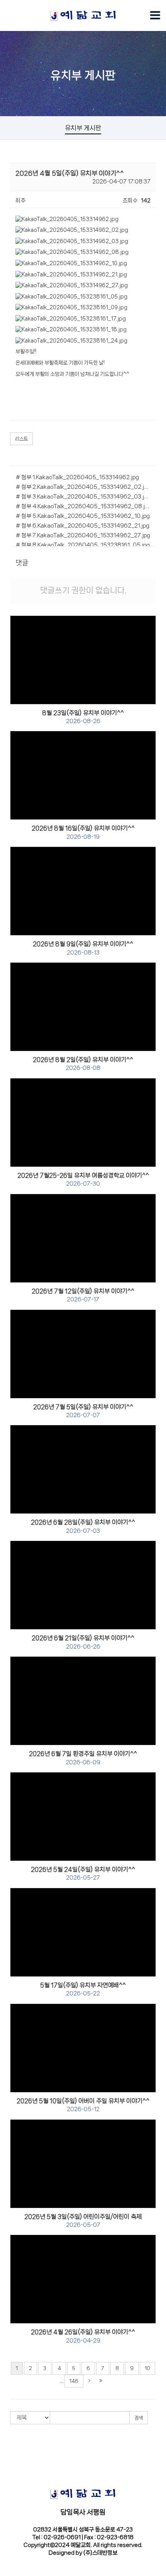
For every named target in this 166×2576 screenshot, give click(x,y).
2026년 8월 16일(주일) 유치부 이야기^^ (83, 832)
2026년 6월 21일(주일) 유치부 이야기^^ (83, 1642)
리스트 (21, 439)
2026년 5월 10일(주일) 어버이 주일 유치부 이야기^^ (83, 2105)
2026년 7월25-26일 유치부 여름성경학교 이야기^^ (83, 1179)
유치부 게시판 (83, 128)
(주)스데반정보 (100, 2553)
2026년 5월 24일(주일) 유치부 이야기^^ (83, 1873)
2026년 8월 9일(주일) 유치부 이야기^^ (83, 948)
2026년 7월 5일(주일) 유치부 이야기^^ (83, 1411)
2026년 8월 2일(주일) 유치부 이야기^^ (83, 1064)
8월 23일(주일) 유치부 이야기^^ (83, 717)
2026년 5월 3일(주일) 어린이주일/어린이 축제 (83, 2221)
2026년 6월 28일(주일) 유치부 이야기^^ (83, 1526)
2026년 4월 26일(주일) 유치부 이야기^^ (83, 2336)
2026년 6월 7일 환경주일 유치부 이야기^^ (83, 1758)
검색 (139, 2418)
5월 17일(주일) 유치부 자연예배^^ (83, 1989)
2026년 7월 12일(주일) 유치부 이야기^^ (83, 1295)
